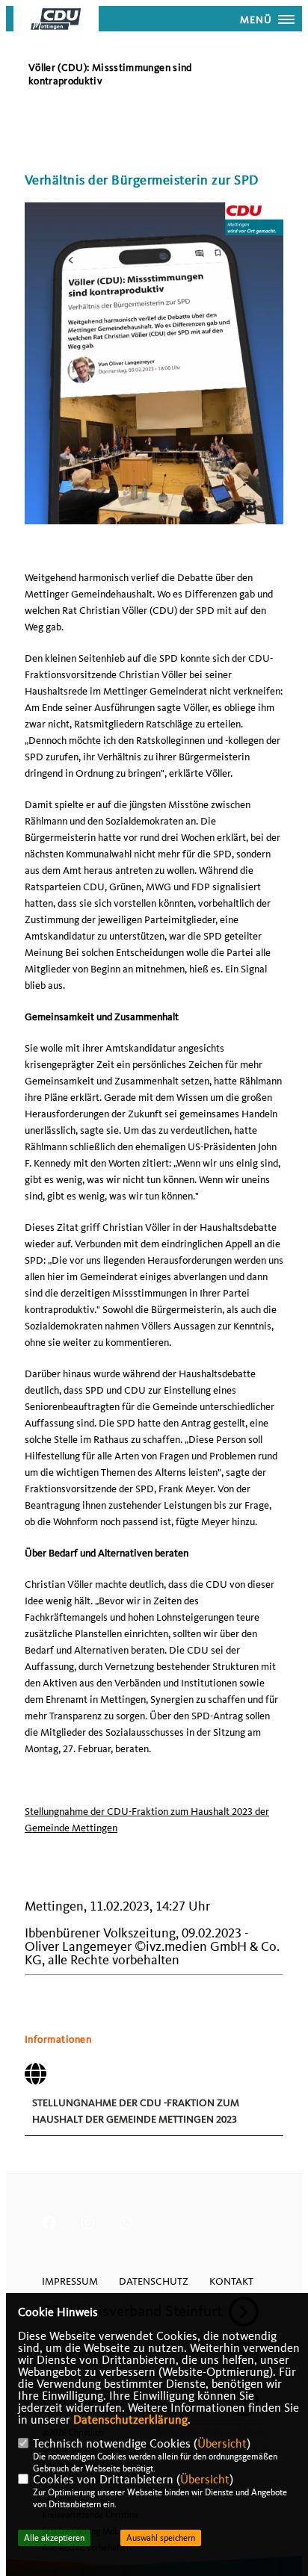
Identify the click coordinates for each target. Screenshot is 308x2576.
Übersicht (222, 2444)
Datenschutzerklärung (130, 2420)
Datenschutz (154, 2281)
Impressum (70, 2281)
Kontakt (231, 2281)
